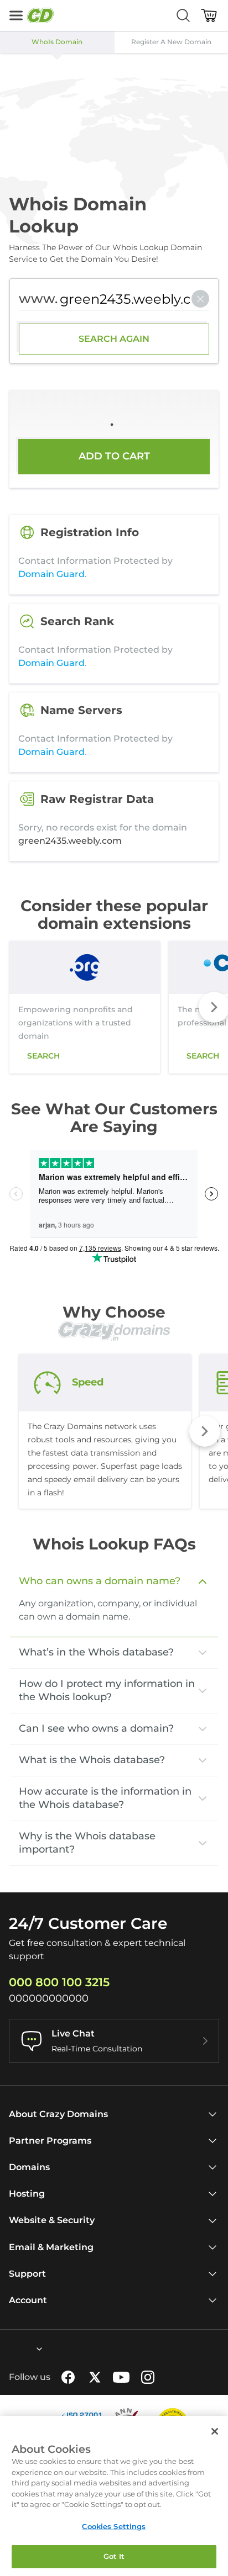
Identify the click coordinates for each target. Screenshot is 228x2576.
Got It (114, 2556)
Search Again (114, 339)
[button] (205, 1431)
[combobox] (9, 2349)
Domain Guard (51, 574)
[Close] (215, 2431)
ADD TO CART (114, 456)
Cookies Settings (114, 2526)
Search (43, 1056)
